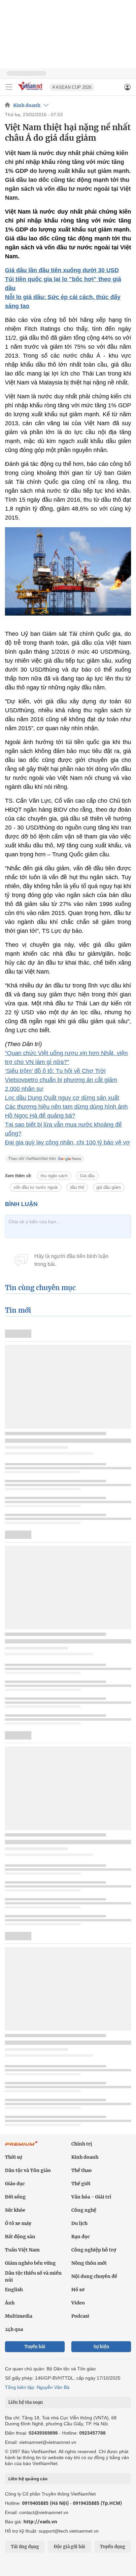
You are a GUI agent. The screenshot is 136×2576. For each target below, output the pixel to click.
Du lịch (79, 2223)
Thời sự (14, 2157)
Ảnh (10, 2303)
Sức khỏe (15, 2210)
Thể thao (82, 2170)
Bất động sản (20, 2237)
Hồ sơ (78, 2290)
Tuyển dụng (113, 2547)
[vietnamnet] (31, 91)
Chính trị (82, 2144)
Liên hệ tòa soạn (26, 2402)
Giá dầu (87, 1176)
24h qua (14, 2329)
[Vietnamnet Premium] (21, 2147)
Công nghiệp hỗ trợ (94, 2250)
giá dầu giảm (109, 1187)
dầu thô (77, 1187)
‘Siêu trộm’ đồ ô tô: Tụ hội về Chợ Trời (55, 1071)
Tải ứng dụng (25, 2547)
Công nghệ (84, 2210)
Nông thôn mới (89, 2263)
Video (78, 2303)
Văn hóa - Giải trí (91, 2197)
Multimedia (19, 2316)
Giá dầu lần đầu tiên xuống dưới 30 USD (62, 270)
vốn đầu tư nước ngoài (36, 1187)
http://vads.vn (40, 2522)
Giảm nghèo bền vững (30, 2263)
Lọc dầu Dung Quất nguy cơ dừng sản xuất (62, 1098)
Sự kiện (101, 2347)
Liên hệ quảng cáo (28, 2479)
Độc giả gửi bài (69, 2547)
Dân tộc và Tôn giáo (28, 2170)
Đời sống (15, 2197)
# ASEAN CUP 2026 (72, 87)
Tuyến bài (35, 2347)
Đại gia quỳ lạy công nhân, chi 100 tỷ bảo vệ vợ (68, 1142)
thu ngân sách (54, 1176)
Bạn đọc (81, 2237)
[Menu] (9, 87)
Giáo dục (15, 2184)
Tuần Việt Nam (22, 2250)
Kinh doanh (27, 105)
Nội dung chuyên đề (94, 2276)
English (14, 2290)
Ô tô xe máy (18, 2223)
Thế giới (81, 2184)
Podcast (80, 2316)
